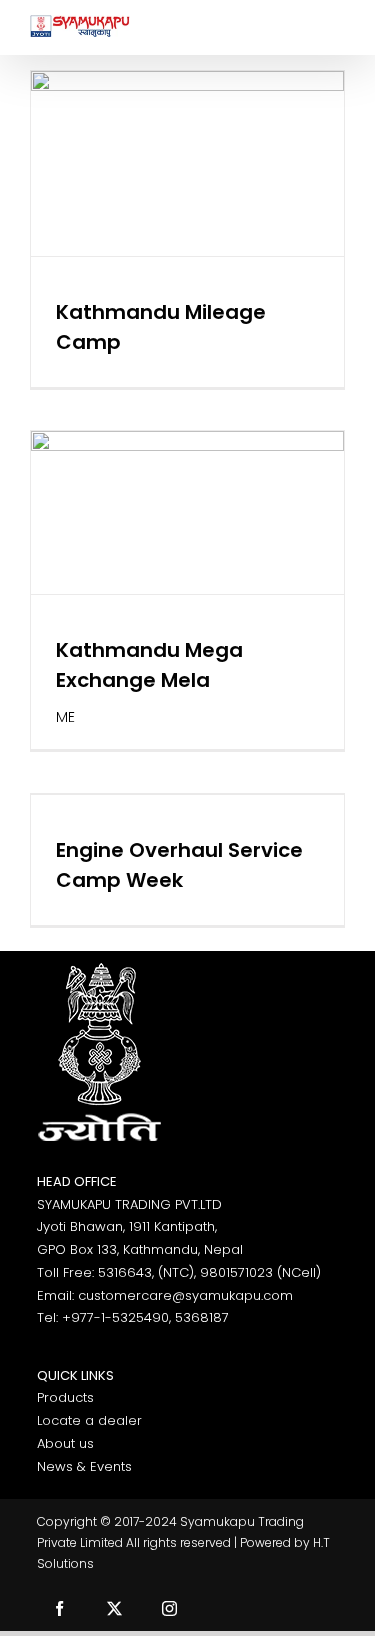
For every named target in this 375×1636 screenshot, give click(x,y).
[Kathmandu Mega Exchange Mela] (187, 512)
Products (65, 1397)
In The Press (243, 215)
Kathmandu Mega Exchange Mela (187, 460)
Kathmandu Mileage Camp (187, 111)
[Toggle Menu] (330, 27)
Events (183, 215)
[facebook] (59, 1608)
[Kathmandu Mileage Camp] (187, 163)
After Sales (127, 215)
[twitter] (114, 1608)
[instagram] (169, 1608)
